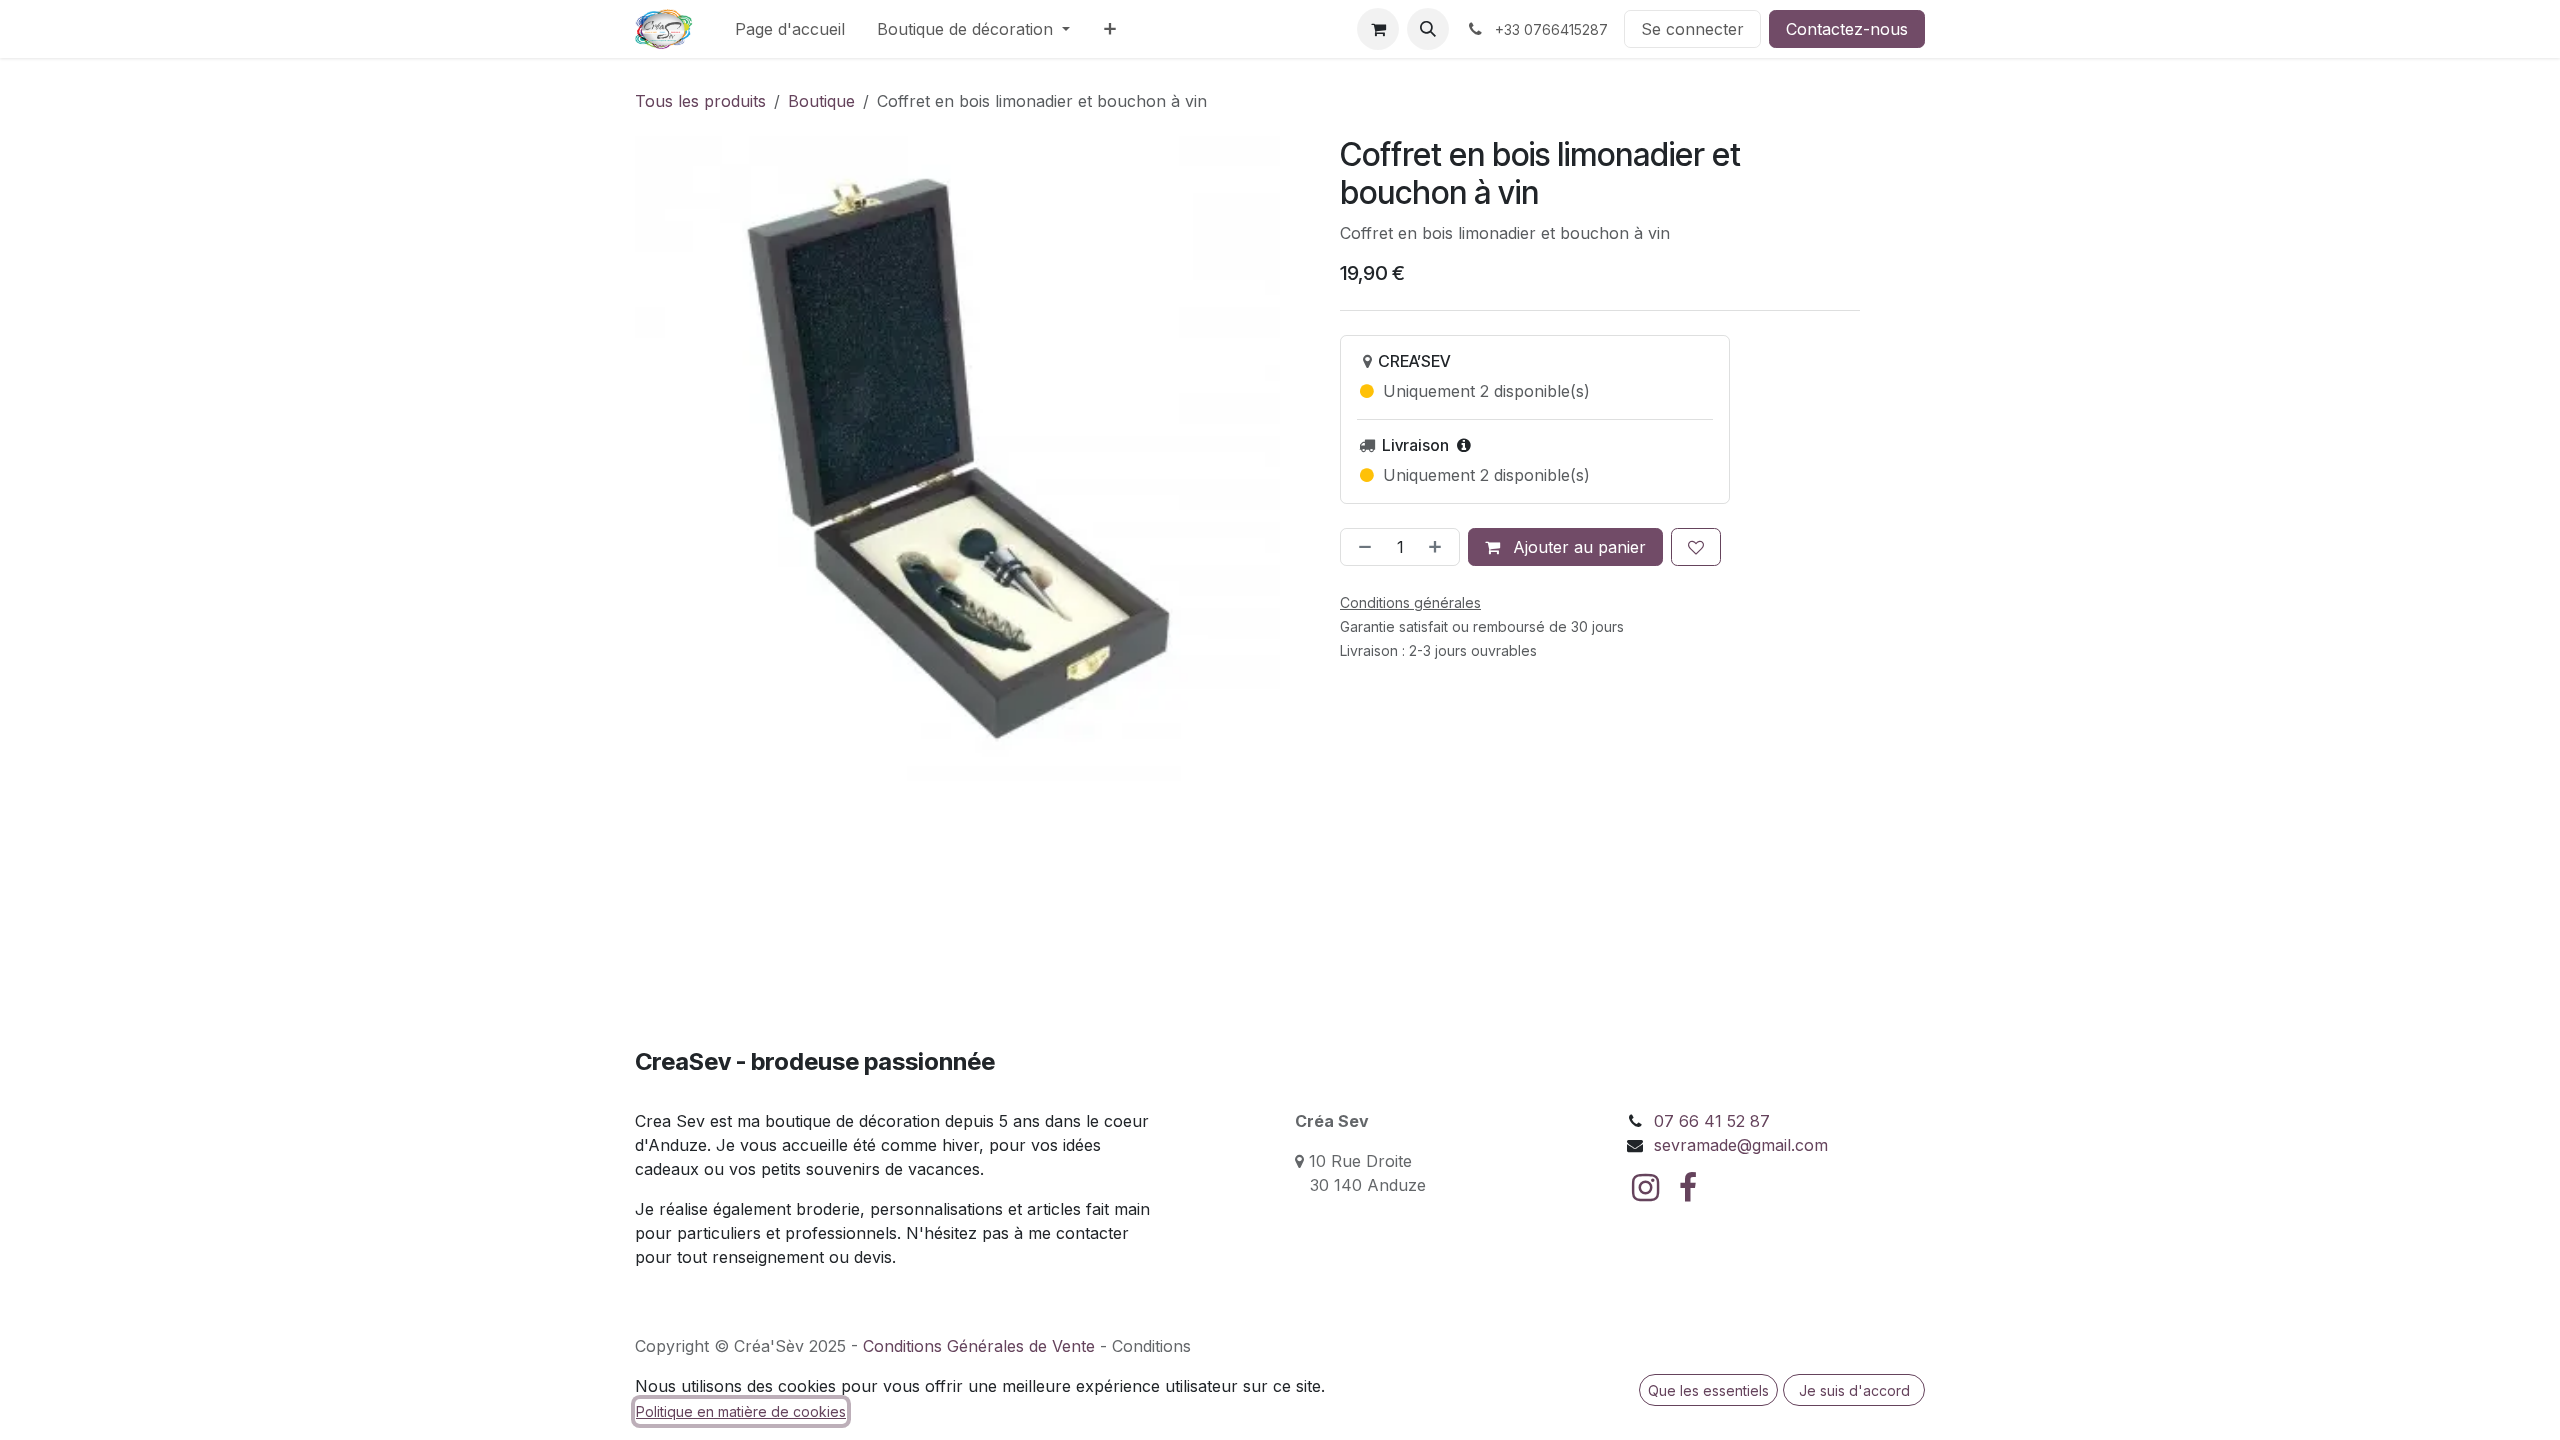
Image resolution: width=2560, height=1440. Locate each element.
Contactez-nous (1847, 29)
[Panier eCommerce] (1378, 29)
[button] (1428, 29)
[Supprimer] (1361, 547)
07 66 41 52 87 (1712, 1121)
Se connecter (1692, 29)
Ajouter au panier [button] (1577, 547)
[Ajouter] (1439, 547)
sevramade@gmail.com (1741, 1145)
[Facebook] (1688, 1188)
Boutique (821, 101)
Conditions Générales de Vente (979, 1346)
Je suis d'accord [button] (1854, 1390)
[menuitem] (790, 29)
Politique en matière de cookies (741, 1411)
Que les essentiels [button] (1708, 1390)
